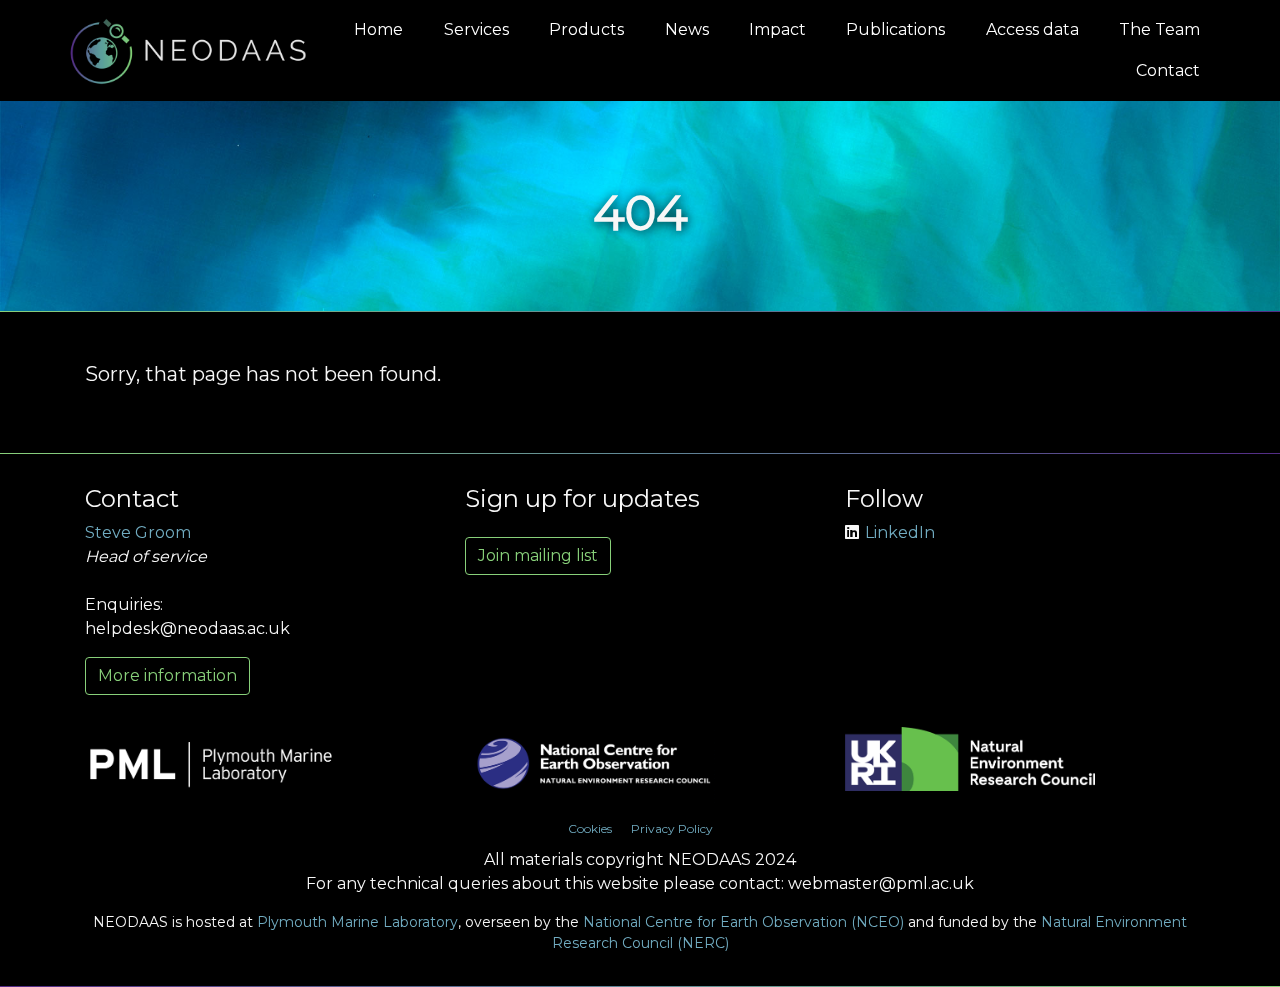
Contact (1168, 70)
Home (378, 29)
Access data (1032, 29)
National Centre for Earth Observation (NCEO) (743, 922)
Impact (777, 29)
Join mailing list (538, 555)
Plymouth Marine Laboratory (357, 922)
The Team (1159, 29)
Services (476, 29)
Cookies (590, 828)
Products (586, 29)
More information (167, 675)
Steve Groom (138, 532)
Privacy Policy (672, 828)
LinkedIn (900, 532)
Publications (895, 29)
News (687, 29)
